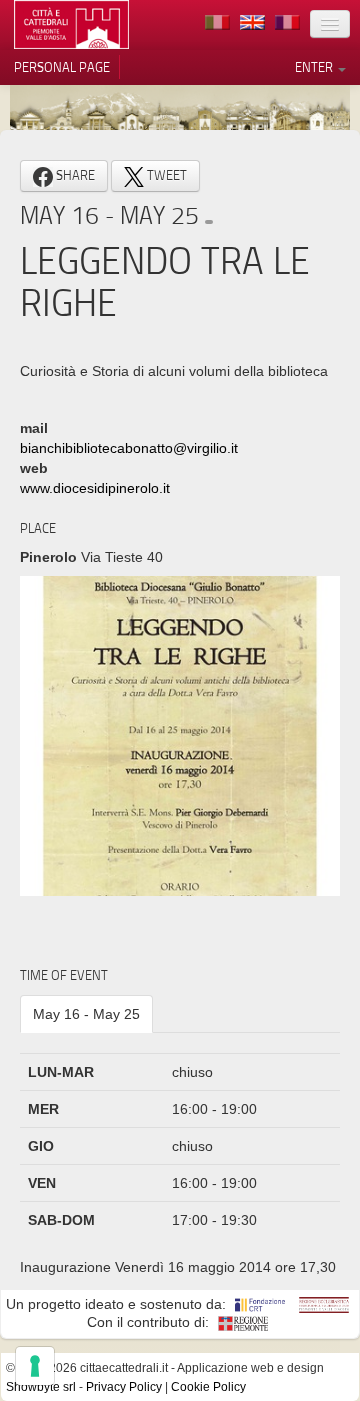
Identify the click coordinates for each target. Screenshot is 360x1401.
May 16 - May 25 (86, 1014)
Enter (315, 67)
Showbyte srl (41, 1387)
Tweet (165, 175)
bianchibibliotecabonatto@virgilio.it (129, 448)
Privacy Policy (124, 1387)
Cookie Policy (208, 1387)
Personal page (62, 67)
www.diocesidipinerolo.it (95, 488)
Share (74, 175)
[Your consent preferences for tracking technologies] (35, 1366)
